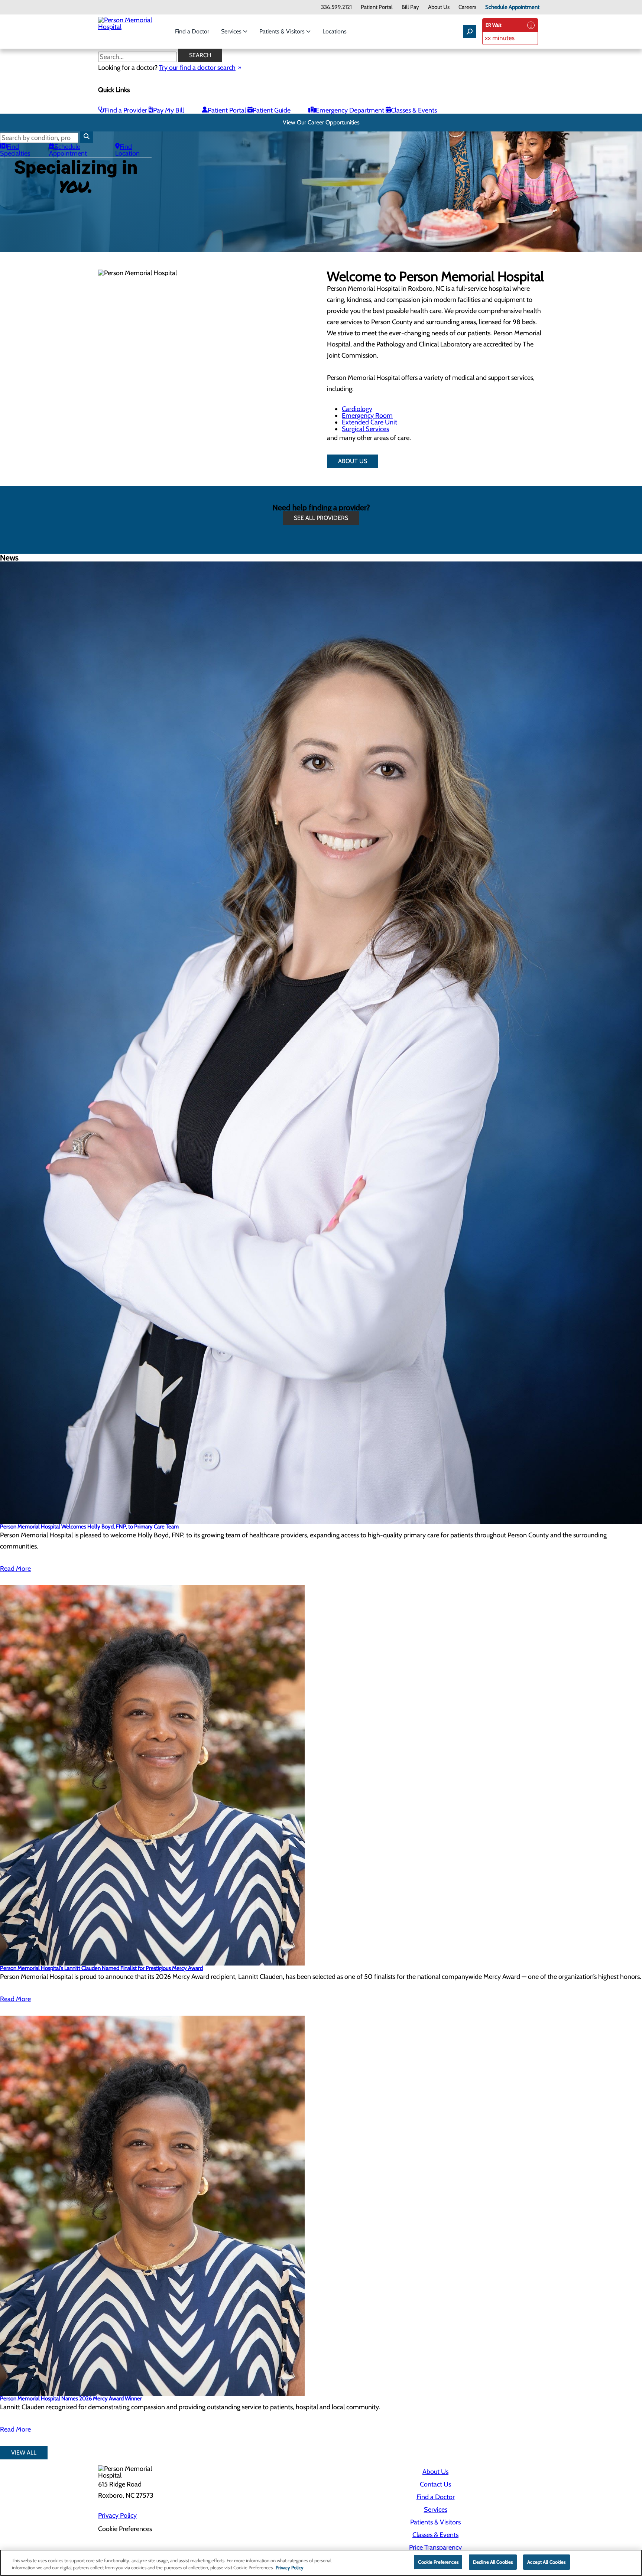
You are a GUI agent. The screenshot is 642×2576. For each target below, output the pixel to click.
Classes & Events (414, 110)
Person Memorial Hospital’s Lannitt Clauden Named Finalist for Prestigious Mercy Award (101, 1968)
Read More (15, 1569)
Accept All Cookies (546, 2562)
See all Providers (321, 518)
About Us (439, 7)
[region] (321, 2563)
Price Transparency (435, 2547)
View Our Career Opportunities (321, 122)
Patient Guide (272, 110)
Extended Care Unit (369, 422)
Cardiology (357, 409)
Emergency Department (350, 110)
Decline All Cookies (493, 2562)
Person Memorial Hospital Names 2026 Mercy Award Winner (71, 2398)
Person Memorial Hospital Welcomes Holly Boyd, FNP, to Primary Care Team (89, 1527)
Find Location (127, 150)
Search (200, 55)
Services (232, 31)
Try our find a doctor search (197, 68)
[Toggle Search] (470, 32)
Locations (335, 31)
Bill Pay (410, 7)
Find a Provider (126, 110)
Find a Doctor (192, 31)
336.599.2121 (336, 7)
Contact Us (435, 2484)
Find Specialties (15, 150)
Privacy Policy (117, 2515)
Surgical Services (365, 429)
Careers (467, 7)
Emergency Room (367, 416)
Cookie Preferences (438, 2562)
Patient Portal (377, 7)
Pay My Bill (168, 110)
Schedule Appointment (512, 7)
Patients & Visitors (283, 31)
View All (24, 2453)
